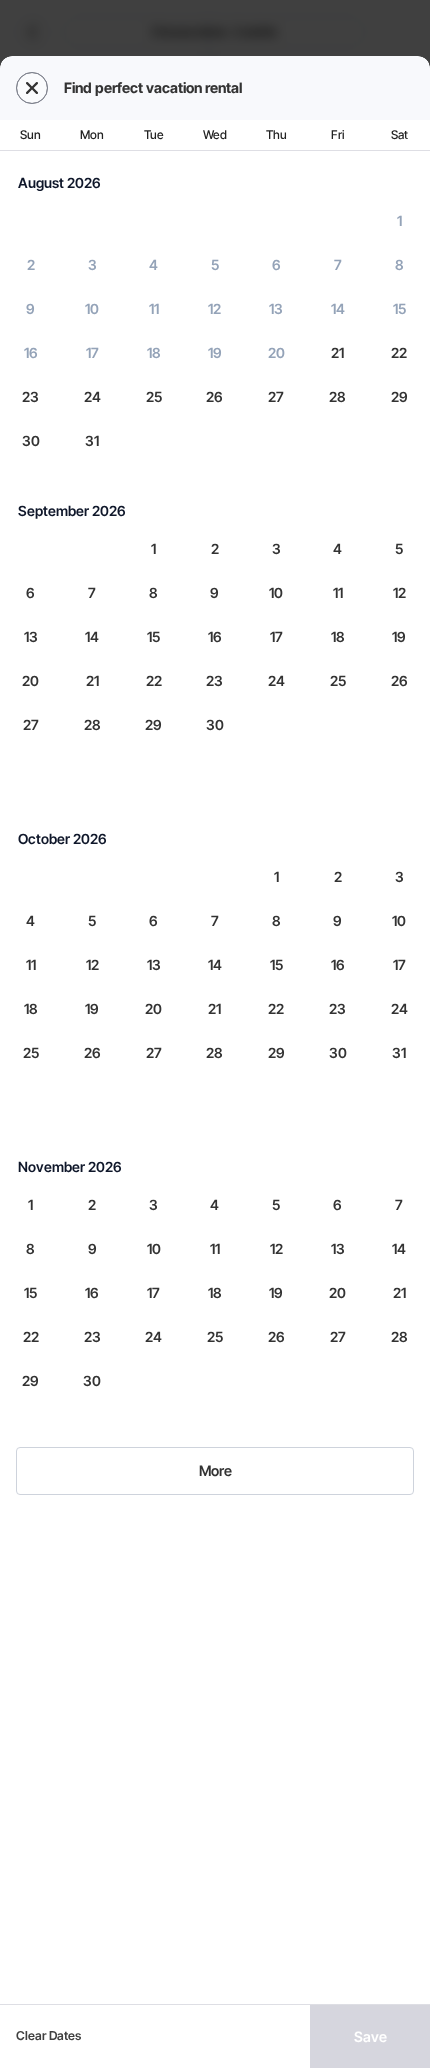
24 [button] (92, 396)
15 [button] (399, 308)
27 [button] (276, 396)
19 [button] (215, 352)
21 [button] (337, 352)
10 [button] (92, 308)
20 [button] (276, 352)
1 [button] (399, 220)
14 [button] (338, 308)
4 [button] (153, 264)
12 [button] (214, 308)
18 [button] (154, 352)
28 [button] (337, 396)
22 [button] (399, 352)
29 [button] (399, 396)
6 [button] (276, 264)
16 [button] (31, 352)
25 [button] (154, 396)
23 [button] (30, 396)
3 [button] (92, 264)
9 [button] (30, 308)
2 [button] (31, 264)
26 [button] (214, 396)
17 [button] (92, 352)
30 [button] (31, 440)
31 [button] (92, 440)
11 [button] (154, 308)
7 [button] (338, 264)
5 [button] (215, 264)
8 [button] (399, 264)
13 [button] (276, 308)
